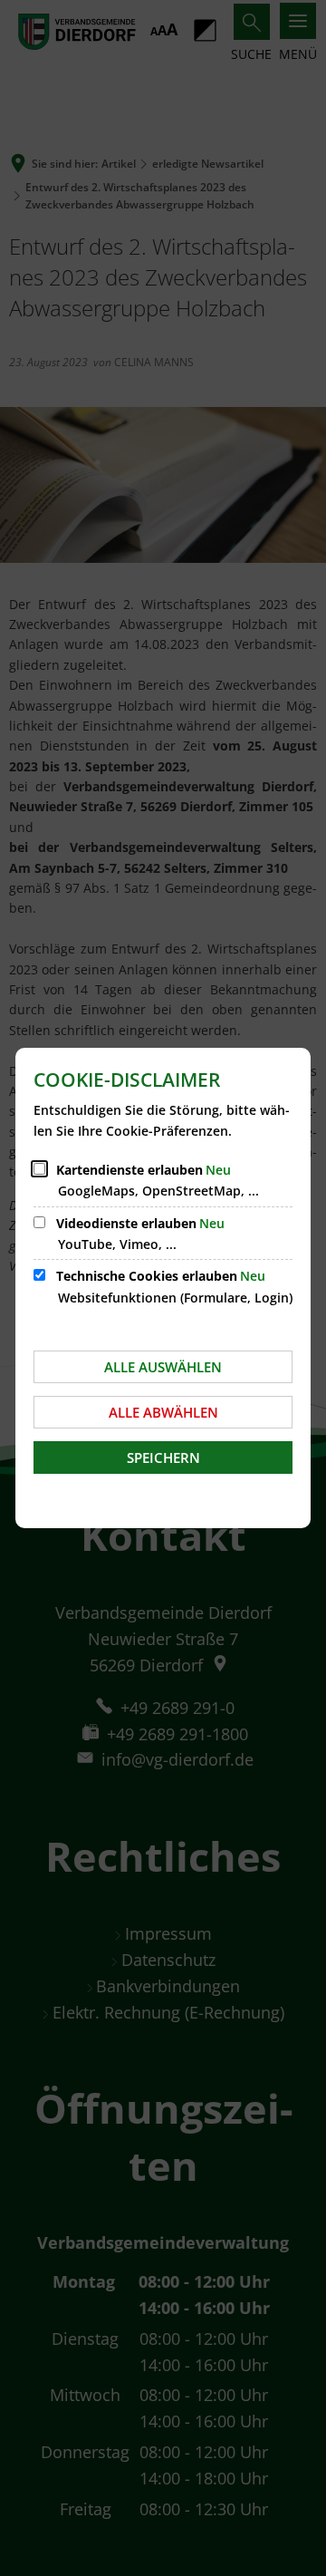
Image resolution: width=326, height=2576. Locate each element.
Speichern (163, 1457)
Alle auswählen (163, 1367)
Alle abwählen (163, 1412)
